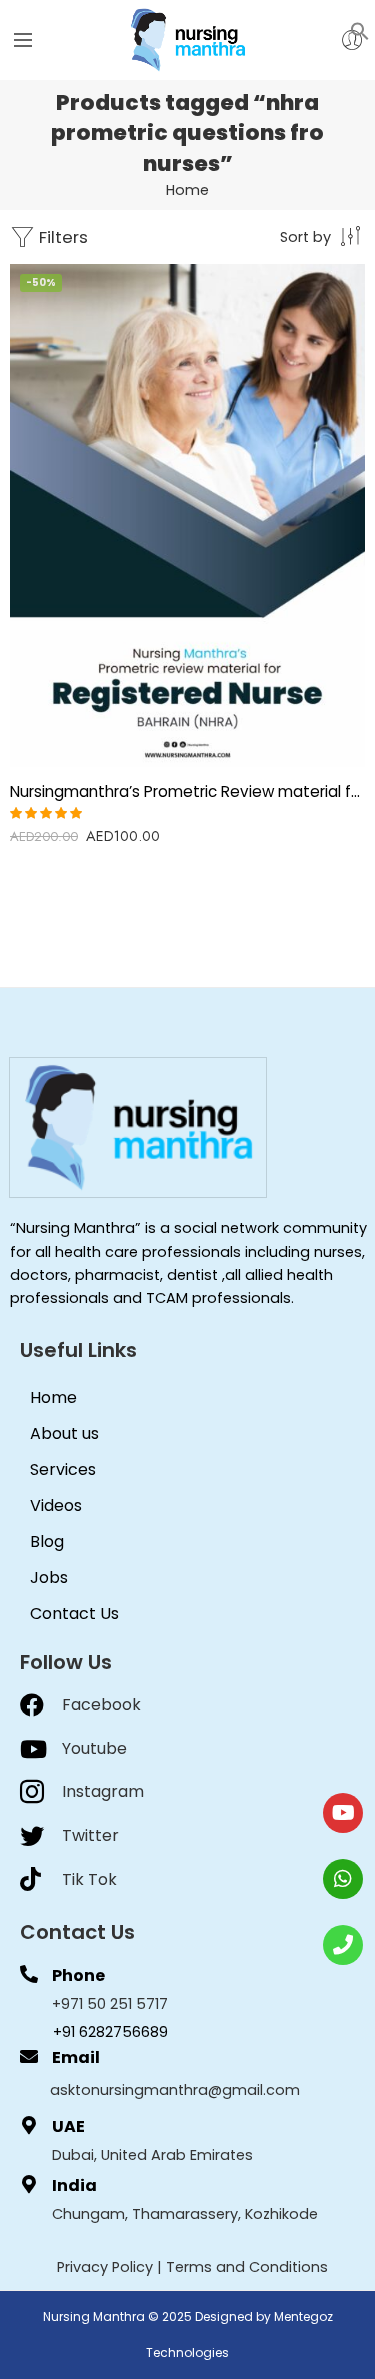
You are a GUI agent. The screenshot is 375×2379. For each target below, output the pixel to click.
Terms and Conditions (247, 2267)
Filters (61, 237)
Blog (47, 1541)
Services (63, 1469)
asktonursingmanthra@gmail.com (175, 2090)
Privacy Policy (105, 2267)
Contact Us (74, 1613)
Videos (56, 1505)
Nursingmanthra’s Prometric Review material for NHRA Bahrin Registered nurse (187, 791)
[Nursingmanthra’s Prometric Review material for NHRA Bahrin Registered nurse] (187, 515)
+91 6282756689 (110, 2032)
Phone (78, 1975)
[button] (360, 30)
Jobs (49, 1577)
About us (64, 1433)
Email (76, 2057)
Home (187, 190)
